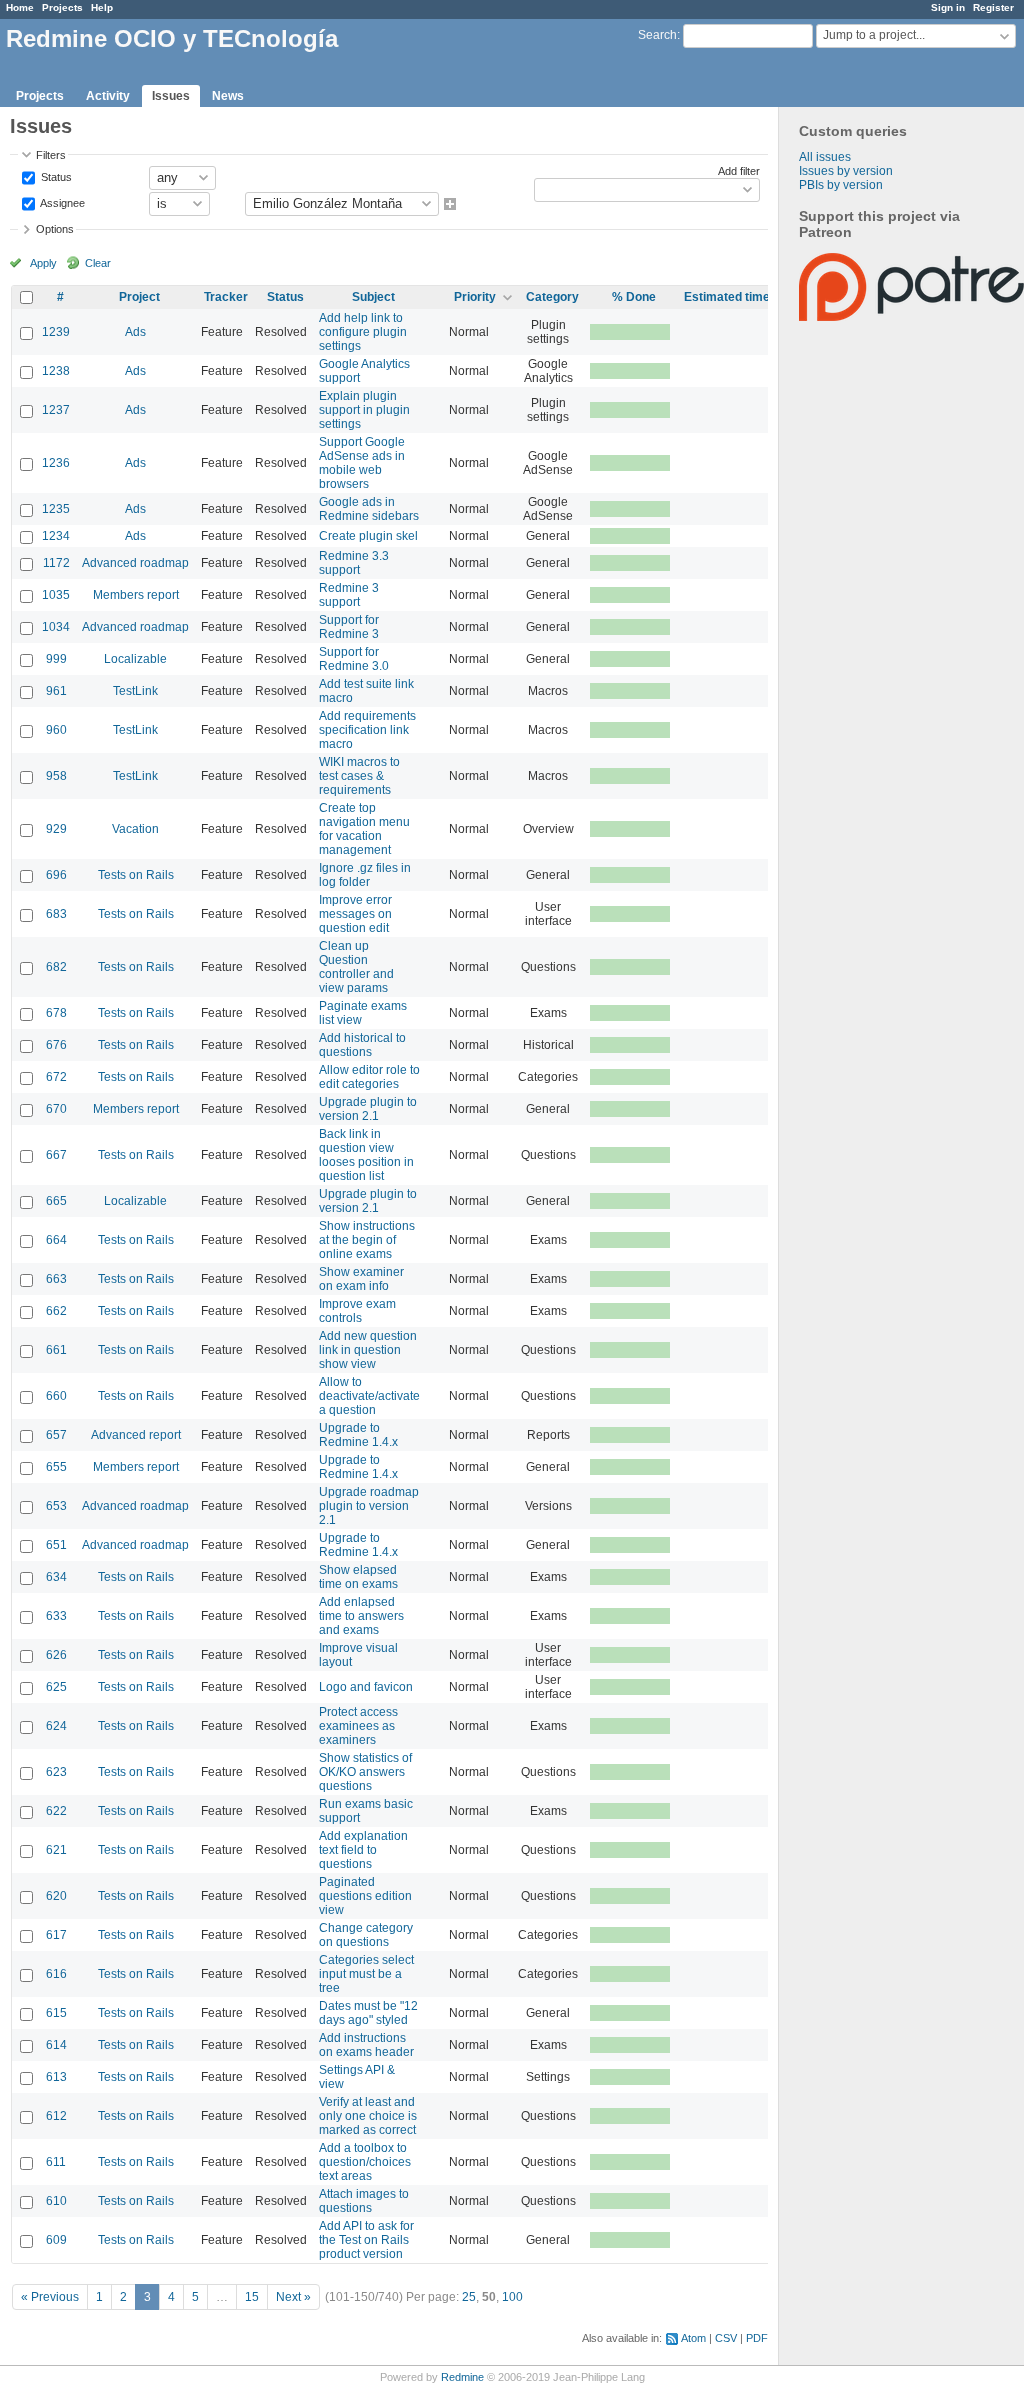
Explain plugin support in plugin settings (364, 410)
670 (56, 1109)
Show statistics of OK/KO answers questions (365, 1772)
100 (512, 2297)
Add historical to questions (362, 1045)
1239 (56, 332)
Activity (108, 96)
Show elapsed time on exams (358, 1577)
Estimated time (727, 297)
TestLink (135, 691)
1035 (56, 595)
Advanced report (136, 1435)
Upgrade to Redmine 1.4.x (358, 1435)
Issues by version (846, 171)
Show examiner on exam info (361, 1279)
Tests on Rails (136, 875)
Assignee (61, 202)
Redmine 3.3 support (354, 563)
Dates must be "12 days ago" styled (368, 2013)
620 (56, 1896)
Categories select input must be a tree (366, 1974)
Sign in (948, 7)
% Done (634, 297)
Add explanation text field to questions (363, 1850)
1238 (56, 371)
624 (56, 1726)
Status (55, 176)
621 (56, 1850)
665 (56, 1201)
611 (56, 2162)
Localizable (135, 659)
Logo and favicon (366, 1687)
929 (56, 829)
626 (56, 1655)
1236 (56, 463)
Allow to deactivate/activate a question (369, 1396)
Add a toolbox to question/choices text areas (365, 2162)
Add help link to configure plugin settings (363, 332)
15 (252, 2297)
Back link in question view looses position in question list (366, 1155)
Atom (693, 2338)
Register (993, 7)
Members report (136, 595)
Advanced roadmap (135, 563)
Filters (51, 155)
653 (56, 1506)
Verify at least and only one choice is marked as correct (368, 2116)
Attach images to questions (364, 2201)
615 (56, 2013)
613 (56, 2077)
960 (56, 730)
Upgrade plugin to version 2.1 (368, 1109)
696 (56, 875)
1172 (56, 563)
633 (56, 1616)
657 (56, 1435)
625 (56, 1687)
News (228, 96)
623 (56, 1772)
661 (56, 1350)
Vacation (135, 829)
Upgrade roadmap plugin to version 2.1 (369, 1506)
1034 (56, 627)
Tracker (226, 297)
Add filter (739, 171)
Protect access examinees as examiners (358, 1726)
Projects (62, 7)
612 (56, 2116)
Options (55, 229)
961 (56, 691)
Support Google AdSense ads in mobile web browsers (362, 463)
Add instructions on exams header (366, 2045)
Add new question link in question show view (368, 1350)
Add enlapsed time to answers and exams (361, 1616)
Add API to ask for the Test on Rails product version (366, 2240)
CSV (726, 2338)
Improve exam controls (357, 1311)
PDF (757, 2338)
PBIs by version (841, 185)
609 (56, 2240)
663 (56, 1279)
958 (56, 776)
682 (56, 967)
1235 (56, 509)
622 (56, 1811)
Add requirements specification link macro (367, 730)
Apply (43, 263)
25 (469, 2297)
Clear (98, 263)
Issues (171, 96)
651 (56, 1545)
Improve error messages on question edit (355, 914)
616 (56, 1974)
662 (56, 1311)
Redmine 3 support (349, 595)
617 (56, 1935)
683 (56, 914)
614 (56, 2045)
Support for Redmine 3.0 (354, 659)
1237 (56, 410)
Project (139, 297)
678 (56, 1013)
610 (56, 2201)
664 (56, 1240)
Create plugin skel (368, 536)
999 (56, 659)
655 (56, 1467)
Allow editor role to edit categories (369, 1077)
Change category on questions (366, 1935)
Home (20, 7)
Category (552, 297)
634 (56, 1577)
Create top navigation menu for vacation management (364, 829)
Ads (135, 332)
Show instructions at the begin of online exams (367, 1240)
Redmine (462, 2377)
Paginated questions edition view (365, 1896)
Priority (475, 297)
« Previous (50, 2297)
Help (102, 7)
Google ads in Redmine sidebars (369, 509)
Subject (373, 297)
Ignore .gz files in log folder (365, 875)
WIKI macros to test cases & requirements (359, 776)
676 (56, 1045)
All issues (825, 157)
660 (56, 1396)
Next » (293, 2297)
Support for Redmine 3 (349, 627)
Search (657, 35)
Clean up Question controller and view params (356, 967)
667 (56, 1155)
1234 (56, 536)
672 (56, 1077)
